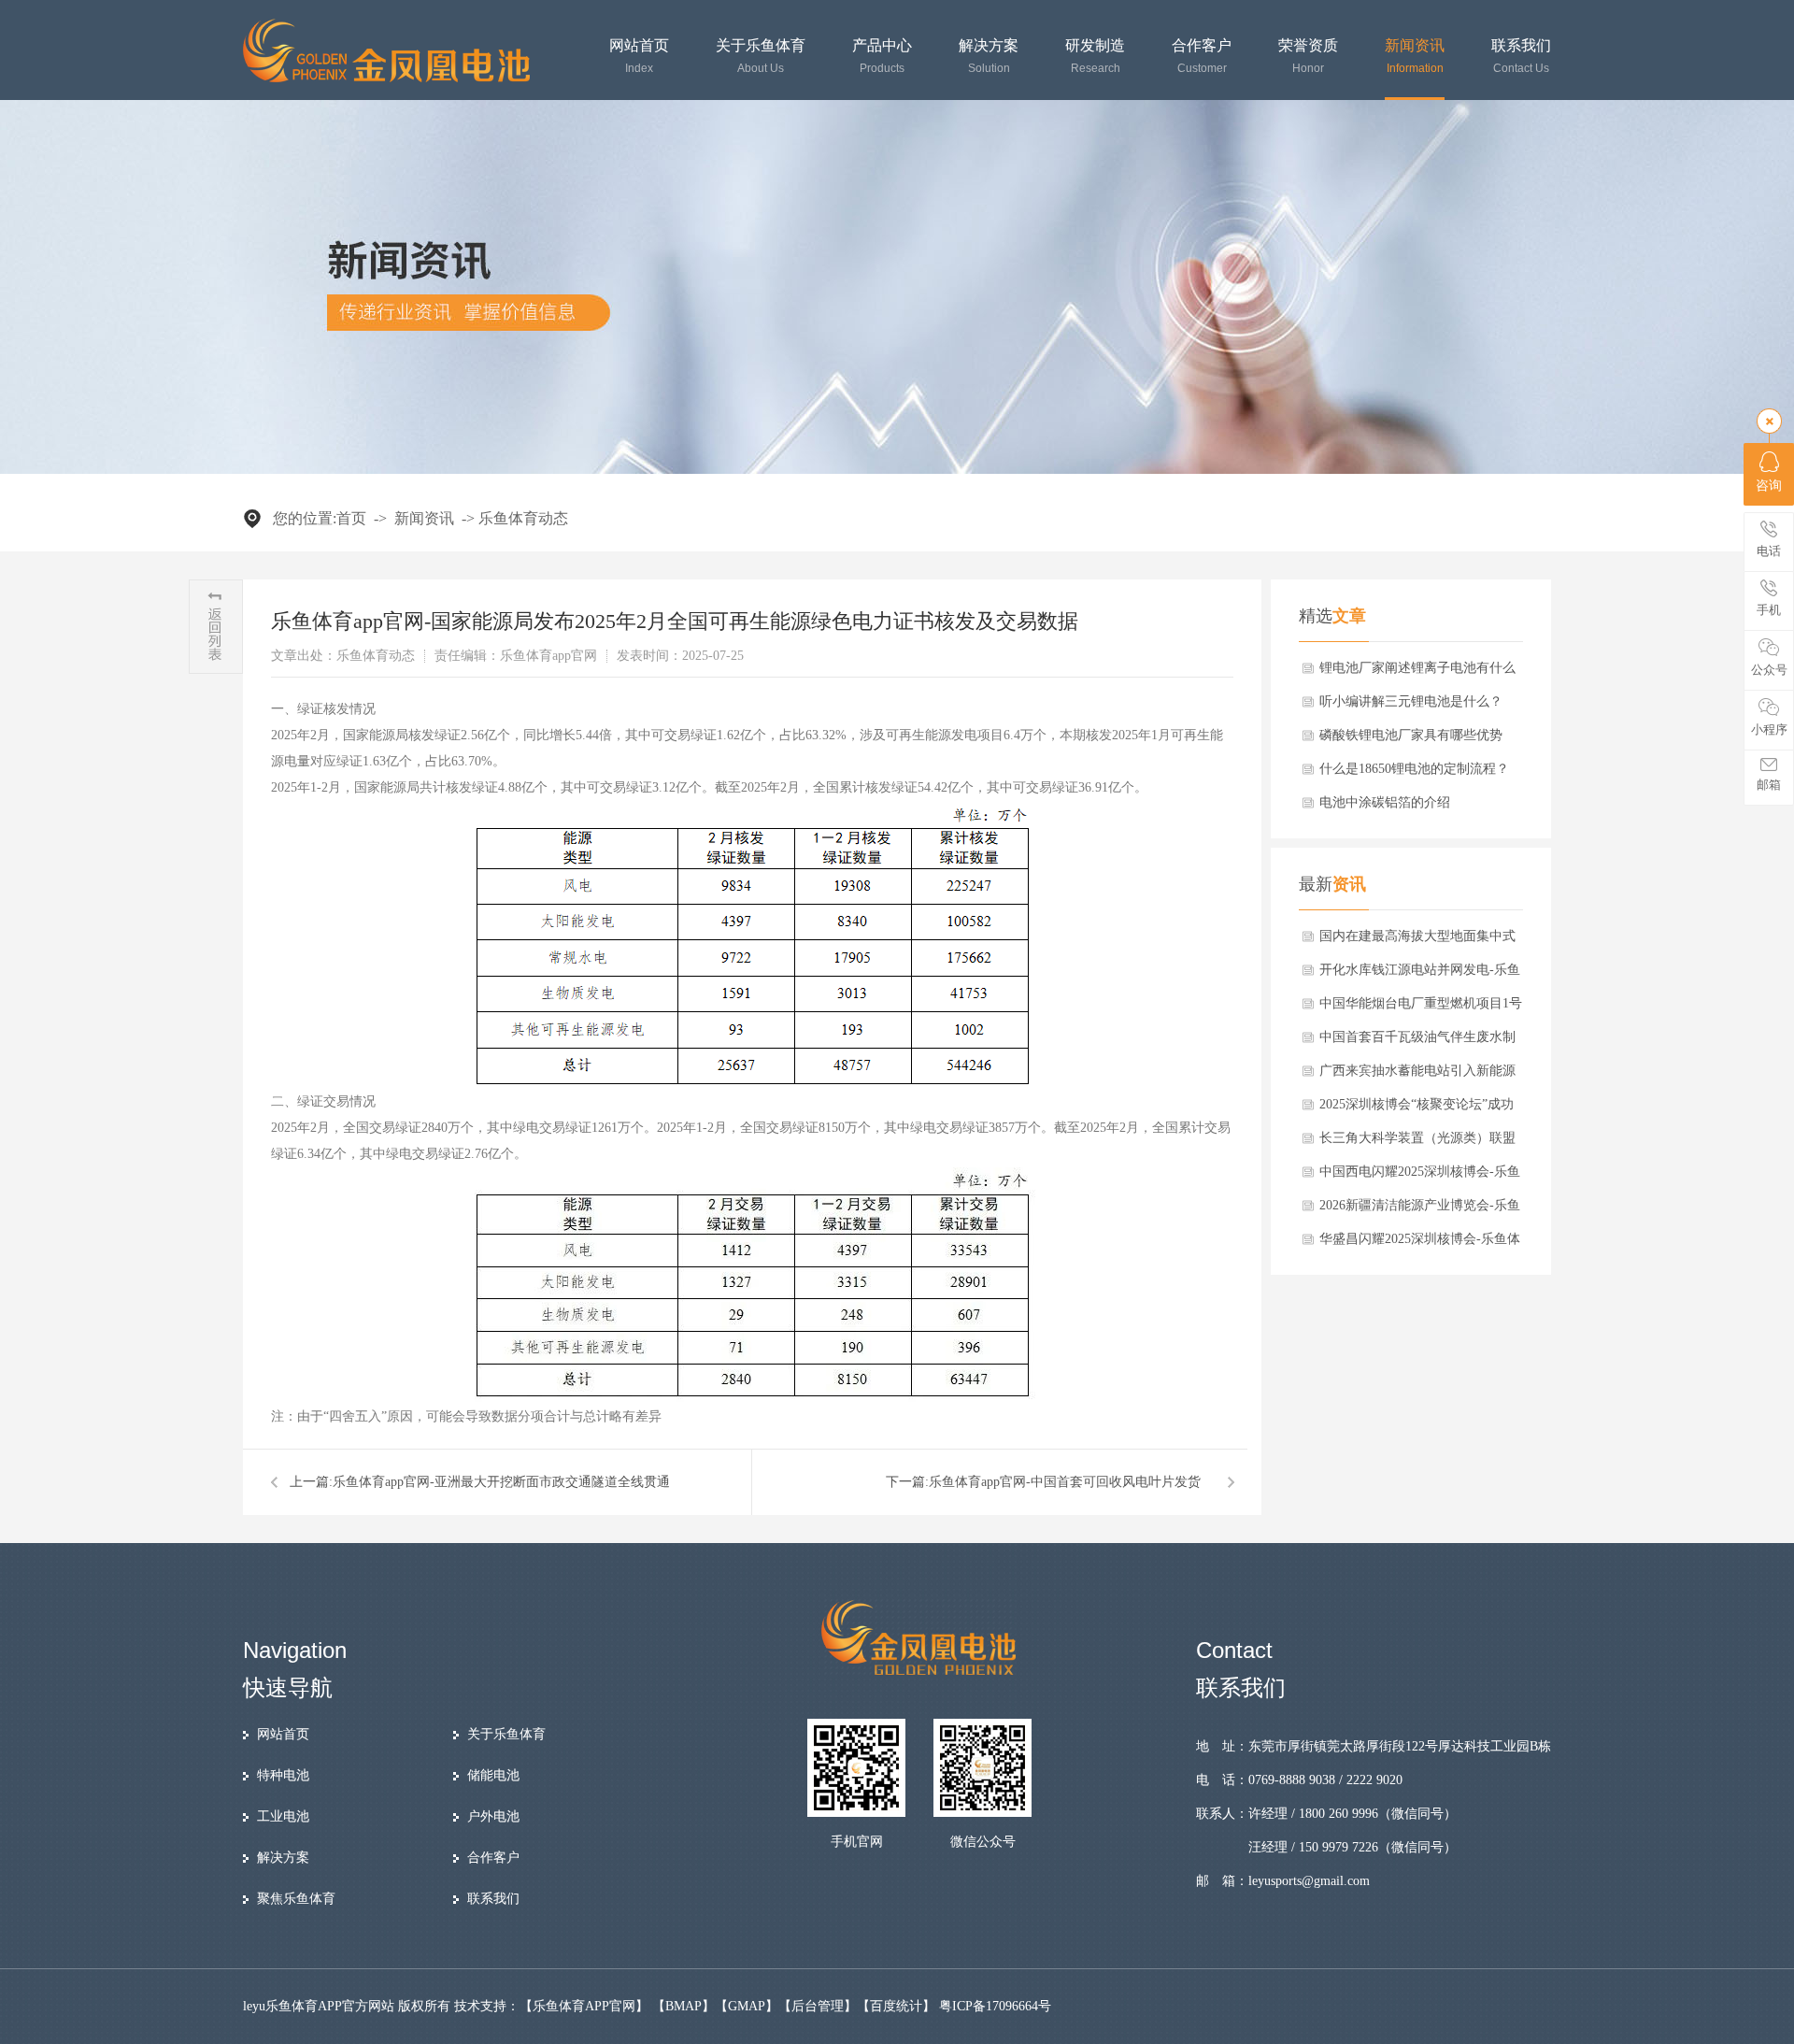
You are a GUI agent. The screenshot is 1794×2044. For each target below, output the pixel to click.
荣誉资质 (1308, 57)
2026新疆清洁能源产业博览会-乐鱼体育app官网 (1420, 1210)
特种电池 (283, 1775)
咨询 (1769, 486)
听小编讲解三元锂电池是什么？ (1411, 701)
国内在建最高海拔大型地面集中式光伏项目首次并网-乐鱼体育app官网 (1417, 941)
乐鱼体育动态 (523, 518)
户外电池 (493, 1816)
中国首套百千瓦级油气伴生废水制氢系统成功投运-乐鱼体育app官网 (1417, 1042)
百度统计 (896, 2006)
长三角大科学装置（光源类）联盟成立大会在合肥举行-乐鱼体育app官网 (1417, 1143)
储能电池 (493, 1775)
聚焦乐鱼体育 (296, 1899)
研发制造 (1095, 57)
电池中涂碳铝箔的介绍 (1385, 802)
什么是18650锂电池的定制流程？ (1414, 769)
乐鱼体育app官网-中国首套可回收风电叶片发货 (1065, 1482)
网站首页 (639, 57)
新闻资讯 (1415, 57)
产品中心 (882, 57)
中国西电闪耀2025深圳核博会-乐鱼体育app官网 (1420, 1177)
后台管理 (818, 2006)
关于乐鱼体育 (761, 57)
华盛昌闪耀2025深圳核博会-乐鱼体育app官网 (1420, 1244)
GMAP (747, 2006)
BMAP (683, 2006)
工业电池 (283, 1816)
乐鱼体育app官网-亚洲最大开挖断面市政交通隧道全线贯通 (501, 1482)
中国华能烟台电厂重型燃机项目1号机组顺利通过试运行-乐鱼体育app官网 (1421, 1008)
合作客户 (1202, 57)
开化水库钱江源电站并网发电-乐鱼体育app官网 (1420, 975)
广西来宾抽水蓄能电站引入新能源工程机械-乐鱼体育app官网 (1417, 1076)
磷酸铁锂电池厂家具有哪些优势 (1411, 735)
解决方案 (989, 57)
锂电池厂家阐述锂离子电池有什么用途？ (1417, 673)
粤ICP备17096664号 (995, 2006)
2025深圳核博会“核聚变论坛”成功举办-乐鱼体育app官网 (1417, 1109)
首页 (351, 518)
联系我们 (1521, 57)
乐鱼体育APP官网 (584, 2006)
